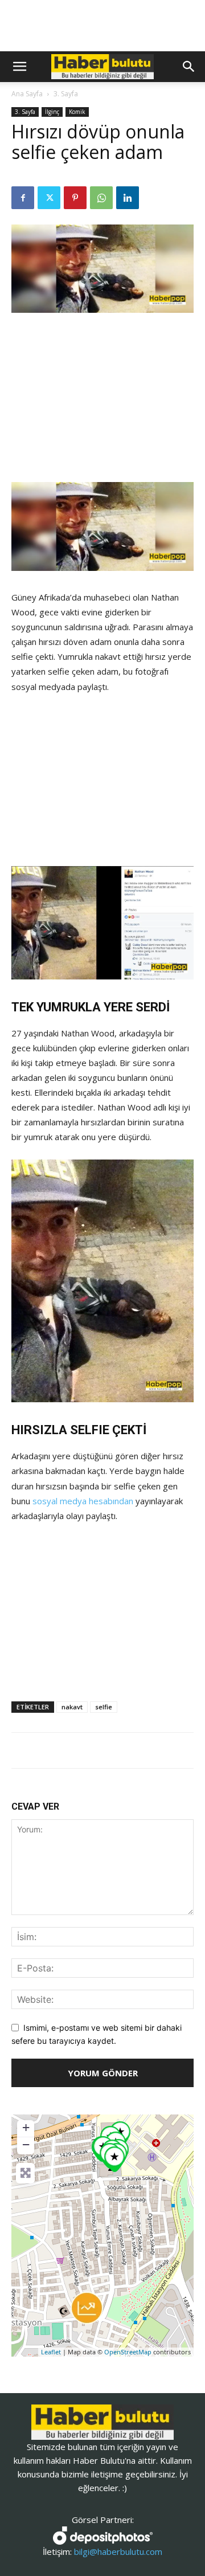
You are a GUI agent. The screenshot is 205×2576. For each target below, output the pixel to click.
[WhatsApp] (101, 198)
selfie (104, 1707)
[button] (19, 67)
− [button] (26, 2144)
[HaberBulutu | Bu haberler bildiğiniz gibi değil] (102, 2422)
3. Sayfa (66, 94)
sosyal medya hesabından (83, 1501)
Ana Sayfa (27, 94)
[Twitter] (49, 198)
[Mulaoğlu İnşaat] (87, 2308)
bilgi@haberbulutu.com (118, 2551)
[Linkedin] (128, 198)
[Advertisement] (102, 399)
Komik (77, 112)
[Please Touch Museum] (114, 2159)
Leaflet (51, 2352)
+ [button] (26, 2127)
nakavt (72, 1707)
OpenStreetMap (128, 2352)
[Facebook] (23, 198)
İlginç (52, 112)
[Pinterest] (75, 198)
